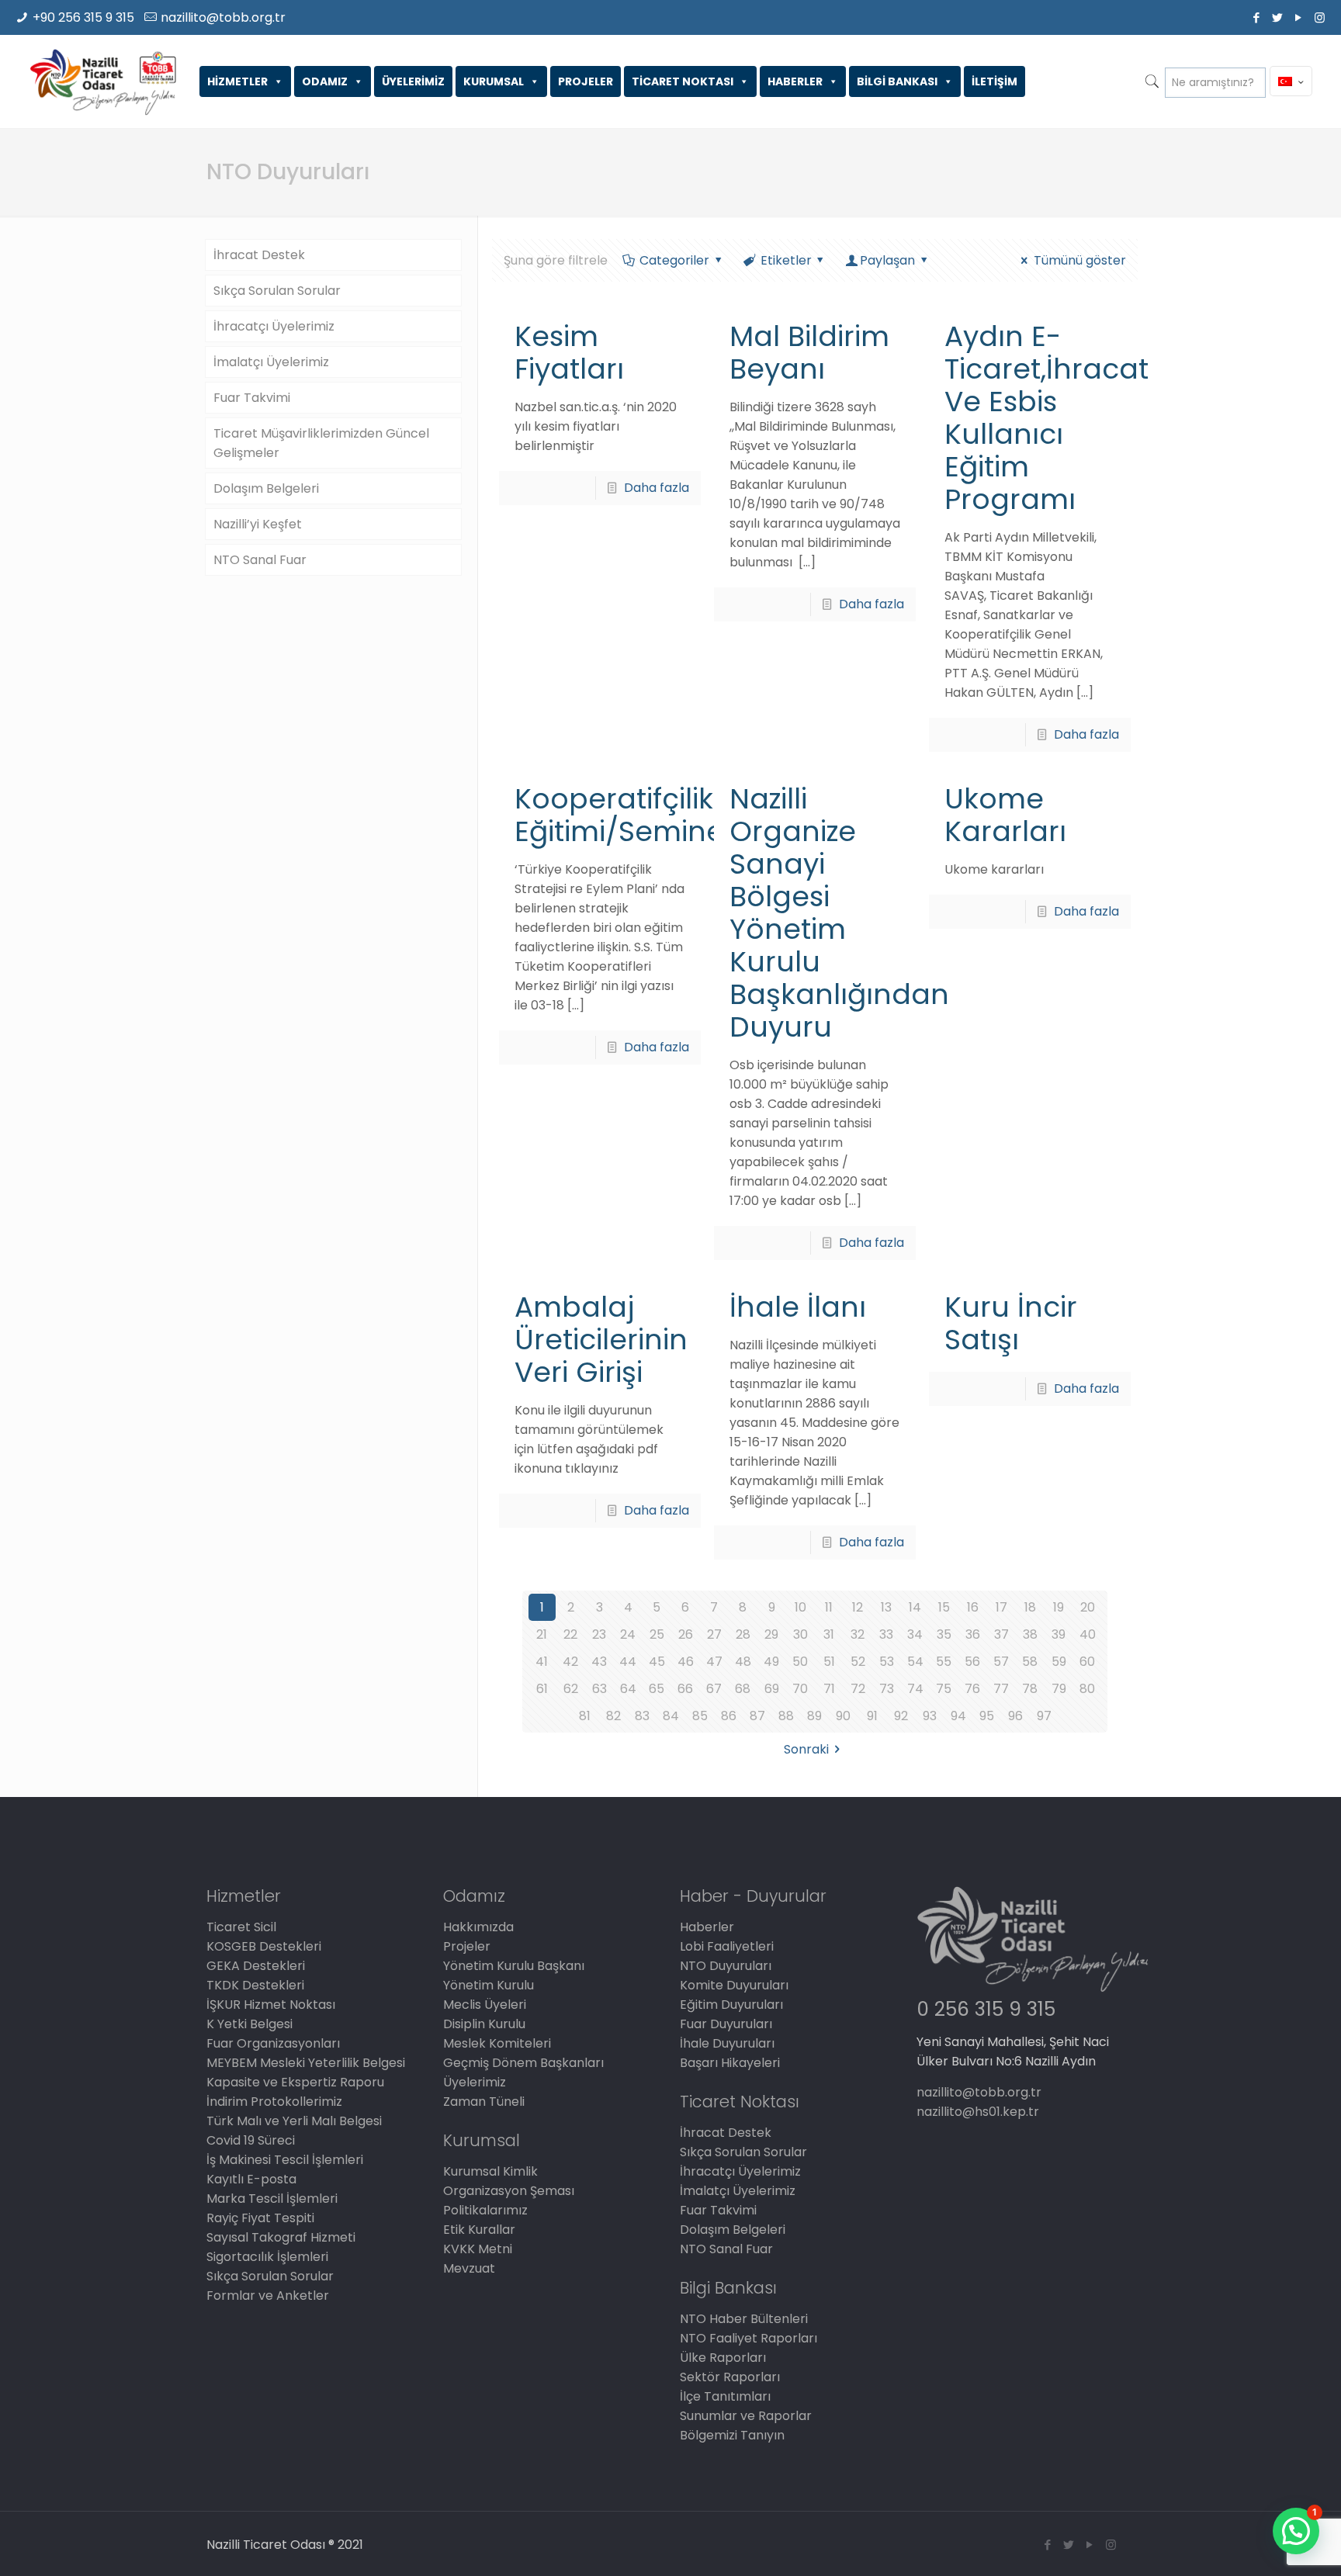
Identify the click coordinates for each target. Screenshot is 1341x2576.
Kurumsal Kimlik (490, 2171)
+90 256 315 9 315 (83, 17)
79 (1059, 1689)
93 (930, 1716)
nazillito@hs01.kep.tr (978, 2112)
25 (657, 1634)
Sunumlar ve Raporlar (746, 2416)
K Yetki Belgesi (249, 2024)
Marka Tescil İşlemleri (272, 2199)
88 (786, 1716)
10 (800, 1607)
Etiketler (786, 260)
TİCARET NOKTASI (683, 81)
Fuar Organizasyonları (273, 2043)
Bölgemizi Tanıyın (732, 2435)
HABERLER (795, 81)
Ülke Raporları (723, 2358)
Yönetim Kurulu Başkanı (514, 1966)
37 (1001, 1634)
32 (858, 1634)
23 (599, 1634)
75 (944, 1689)
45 (657, 1662)
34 (915, 1634)
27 (714, 1634)
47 (714, 1662)
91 (872, 1716)
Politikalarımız (485, 2210)
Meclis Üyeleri (485, 2005)
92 (901, 1716)
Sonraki (806, 1749)
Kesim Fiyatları (569, 353)
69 (772, 1689)
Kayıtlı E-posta (251, 2179)
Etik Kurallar (479, 2230)
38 (1030, 1634)
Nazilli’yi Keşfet (258, 524)
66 (685, 1689)
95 (987, 1716)
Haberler (707, 1927)
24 (628, 1634)
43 (599, 1662)
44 (628, 1662)
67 (714, 1689)
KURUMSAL (494, 81)
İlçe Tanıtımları (725, 2396)
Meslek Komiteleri (497, 2043)
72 (858, 1689)
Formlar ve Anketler (268, 2296)
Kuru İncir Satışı (1011, 1323)
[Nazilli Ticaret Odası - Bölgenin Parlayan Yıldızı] (102, 81)
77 (1001, 1689)
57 (1001, 1662)
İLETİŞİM (994, 81)
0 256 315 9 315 (986, 2009)
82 (613, 1716)
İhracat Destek (259, 255)
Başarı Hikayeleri (730, 2063)
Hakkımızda (478, 1927)
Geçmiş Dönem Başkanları (523, 2063)
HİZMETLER (237, 81)
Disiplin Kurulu (484, 2024)
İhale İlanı (798, 1307)
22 (570, 1634)
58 (1030, 1662)
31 (829, 1634)
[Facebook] (1257, 17)
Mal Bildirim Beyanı (809, 353)
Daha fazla (657, 488)
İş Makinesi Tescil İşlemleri (285, 2160)
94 (958, 1716)
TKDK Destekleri (255, 1985)
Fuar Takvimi (252, 398)
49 (771, 1662)
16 (973, 1607)
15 (944, 1607)
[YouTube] (1299, 17)
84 (671, 1716)
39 (1059, 1634)
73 (887, 1689)
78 (1030, 1689)
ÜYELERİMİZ (413, 81)
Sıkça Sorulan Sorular (277, 291)
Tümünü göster (1079, 260)
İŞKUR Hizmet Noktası (271, 2005)
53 (887, 1662)
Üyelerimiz (475, 2082)
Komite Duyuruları (734, 1985)
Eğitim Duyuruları (731, 2005)
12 (858, 1607)
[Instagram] (1320, 17)
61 (542, 1689)
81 (585, 1716)
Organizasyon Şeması (509, 2191)
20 (1088, 1607)
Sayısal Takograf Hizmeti (281, 2237)
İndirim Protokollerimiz (274, 2102)
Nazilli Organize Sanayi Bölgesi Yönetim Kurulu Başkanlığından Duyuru (839, 913)
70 (800, 1689)
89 (814, 1716)
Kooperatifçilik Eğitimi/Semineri (628, 815)
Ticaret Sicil (241, 1927)
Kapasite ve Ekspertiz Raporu (295, 2082)
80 (1087, 1689)
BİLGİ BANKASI (897, 81)
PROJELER (586, 81)
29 (771, 1634)
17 (1001, 1607)
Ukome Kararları (1005, 815)
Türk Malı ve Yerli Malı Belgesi (294, 2121)
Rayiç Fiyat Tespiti (260, 2218)
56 (972, 1662)
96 (1015, 1716)
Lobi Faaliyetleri (727, 1946)
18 (1030, 1607)
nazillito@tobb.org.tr (223, 17)
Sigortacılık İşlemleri (267, 2257)
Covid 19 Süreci (251, 2140)
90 (843, 1716)
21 (542, 1634)
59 (1059, 1662)
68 (743, 1689)
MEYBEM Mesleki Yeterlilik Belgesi (306, 2063)
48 (743, 1662)
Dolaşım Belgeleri (266, 488)
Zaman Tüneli (484, 2102)
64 (628, 1689)
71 (829, 1689)
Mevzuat (469, 2268)
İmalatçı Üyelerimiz (271, 362)
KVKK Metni (478, 2249)
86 (729, 1716)
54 (915, 1662)
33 (886, 1634)
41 (542, 1662)
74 (915, 1689)
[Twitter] (1278, 17)
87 (757, 1716)
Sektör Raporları (730, 2377)
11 (829, 1607)
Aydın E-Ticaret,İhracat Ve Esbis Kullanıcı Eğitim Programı (1046, 418)
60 (1087, 1662)
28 (743, 1634)
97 (1044, 1716)
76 (972, 1689)
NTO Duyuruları (726, 1966)
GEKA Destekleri (256, 1966)
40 (1088, 1634)
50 (800, 1662)
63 (599, 1689)
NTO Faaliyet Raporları (748, 2338)
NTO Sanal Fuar (260, 560)
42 (570, 1662)
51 (829, 1662)
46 (686, 1662)
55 (944, 1662)
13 (886, 1607)
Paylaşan (887, 260)
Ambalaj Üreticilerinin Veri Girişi (601, 1340)
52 (858, 1662)
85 (700, 1716)
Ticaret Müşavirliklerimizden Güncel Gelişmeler (321, 443)
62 (571, 1689)
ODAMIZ (325, 81)
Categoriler (674, 260)
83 (642, 1716)
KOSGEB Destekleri (264, 1946)
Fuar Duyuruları (726, 2024)
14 (915, 1607)
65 (657, 1689)
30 (800, 1634)
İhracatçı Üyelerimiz (274, 326)
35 (944, 1634)
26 (686, 1634)
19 (1059, 1607)
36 (973, 1634)
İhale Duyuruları (727, 2043)
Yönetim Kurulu (489, 1985)
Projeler (467, 1946)
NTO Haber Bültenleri (744, 2319)
